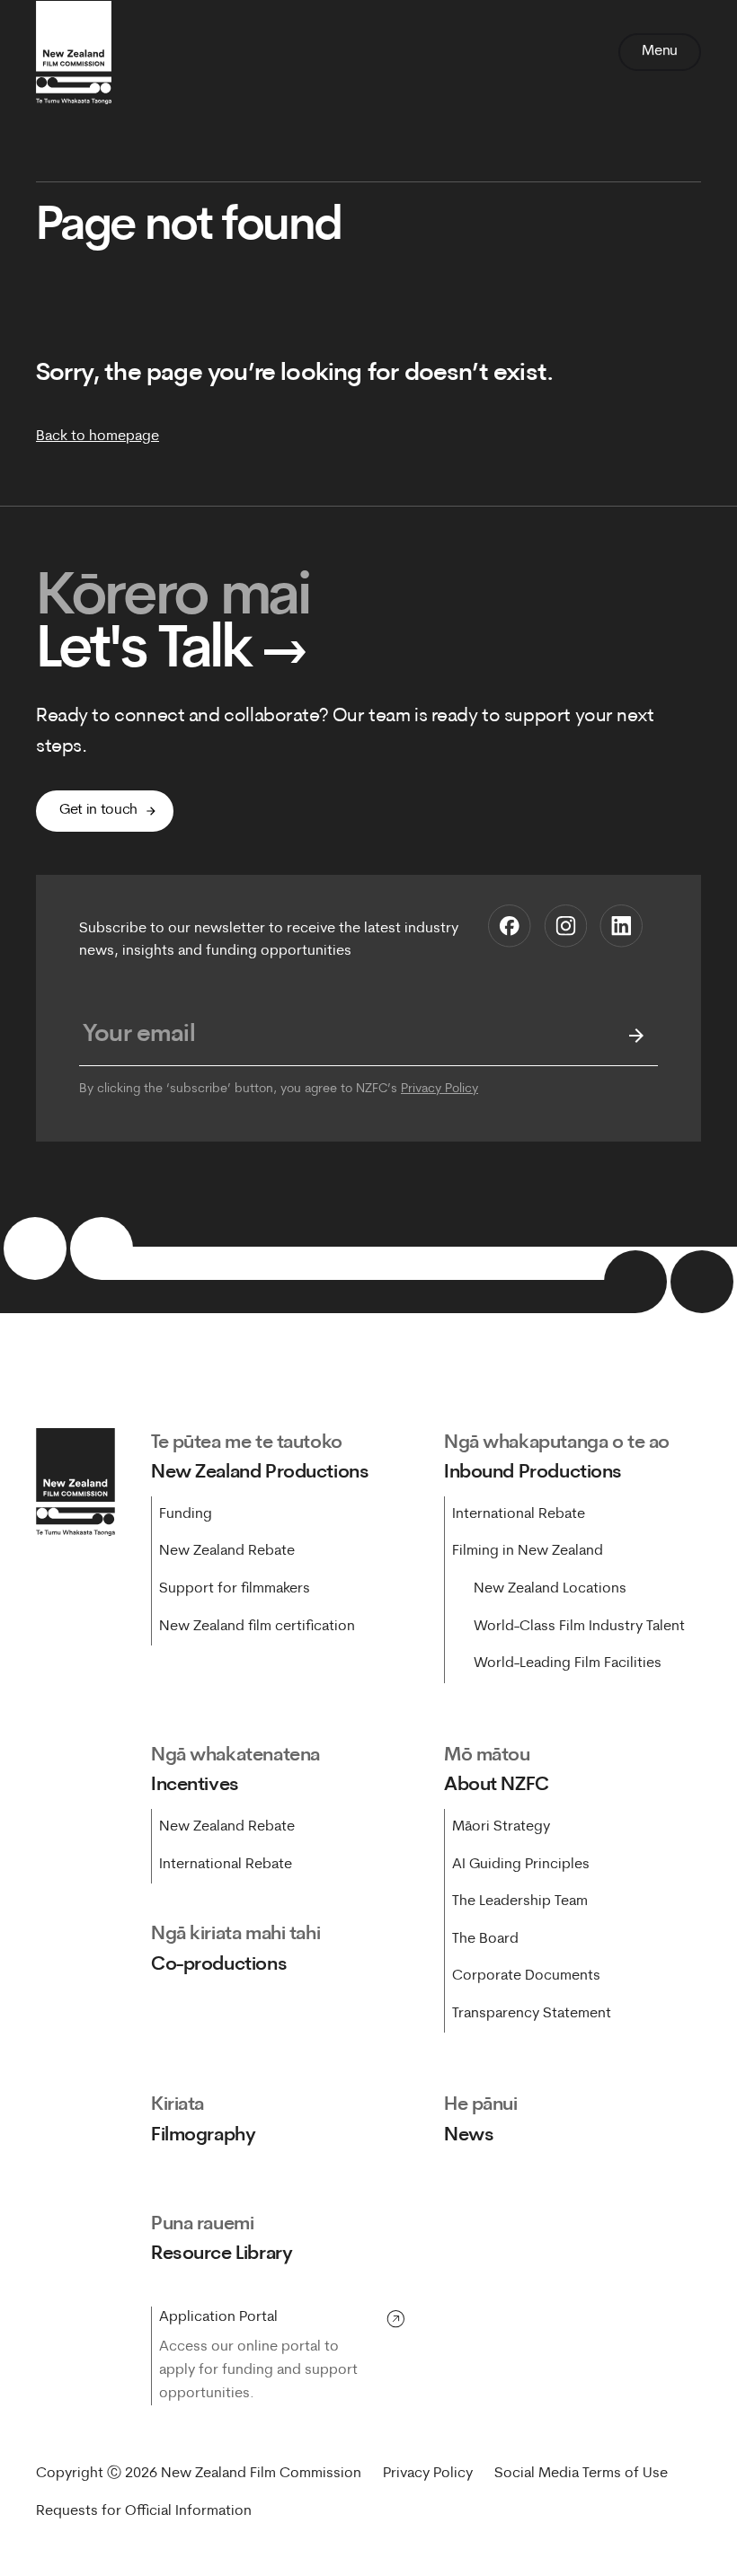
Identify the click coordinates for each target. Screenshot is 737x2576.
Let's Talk (172, 652)
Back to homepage (98, 437)
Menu (660, 51)
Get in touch (98, 810)
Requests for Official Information (144, 2511)
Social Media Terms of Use (581, 2474)
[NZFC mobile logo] (74, 52)
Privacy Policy (440, 1089)
